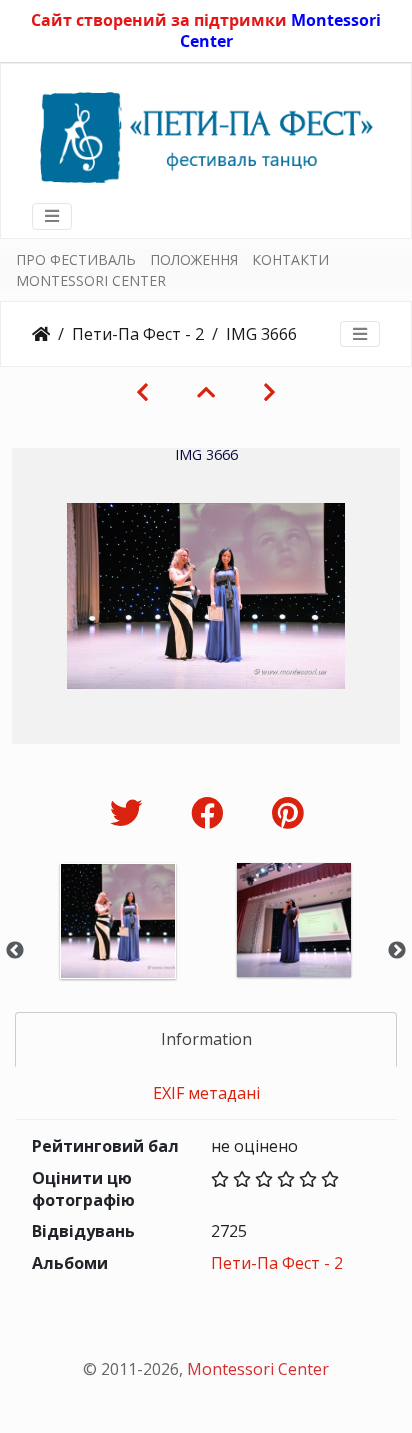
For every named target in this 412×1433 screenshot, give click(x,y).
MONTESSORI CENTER (91, 280)
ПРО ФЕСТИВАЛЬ (76, 259)
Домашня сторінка (41, 334)
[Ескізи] (206, 392)
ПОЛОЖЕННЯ (194, 259)
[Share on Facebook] (211, 812)
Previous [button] (15, 951)
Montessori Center (258, 1369)
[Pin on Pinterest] (287, 812)
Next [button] (397, 951)
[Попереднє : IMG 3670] (142, 392)
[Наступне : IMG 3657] (269, 392)
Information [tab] (206, 1039)
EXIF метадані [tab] (206, 1093)
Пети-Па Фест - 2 (138, 334)
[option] (118, 947)
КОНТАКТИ (290, 259)
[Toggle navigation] (52, 216)
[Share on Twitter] (130, 812)
